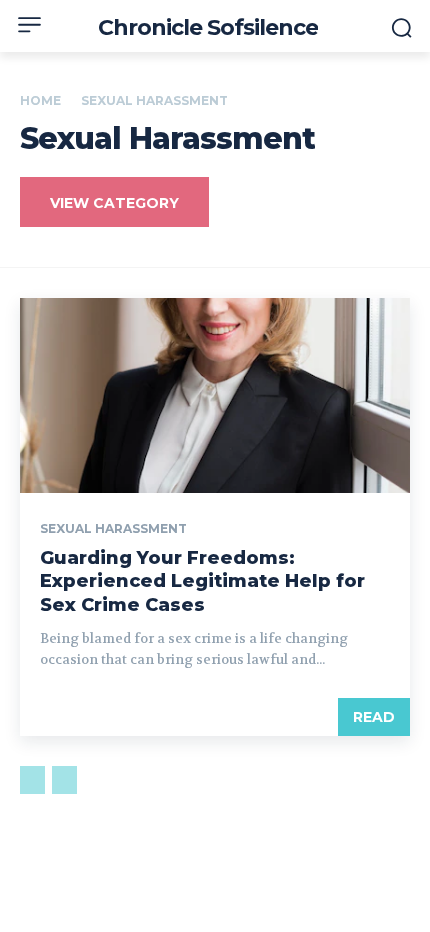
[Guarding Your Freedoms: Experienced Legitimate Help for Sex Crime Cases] (215, 395)
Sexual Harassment (113, 529)
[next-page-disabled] (64, 780)
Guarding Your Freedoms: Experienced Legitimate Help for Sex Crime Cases (202, 581)
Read (374, 717)
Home (40, 100)
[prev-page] (32, 780)
